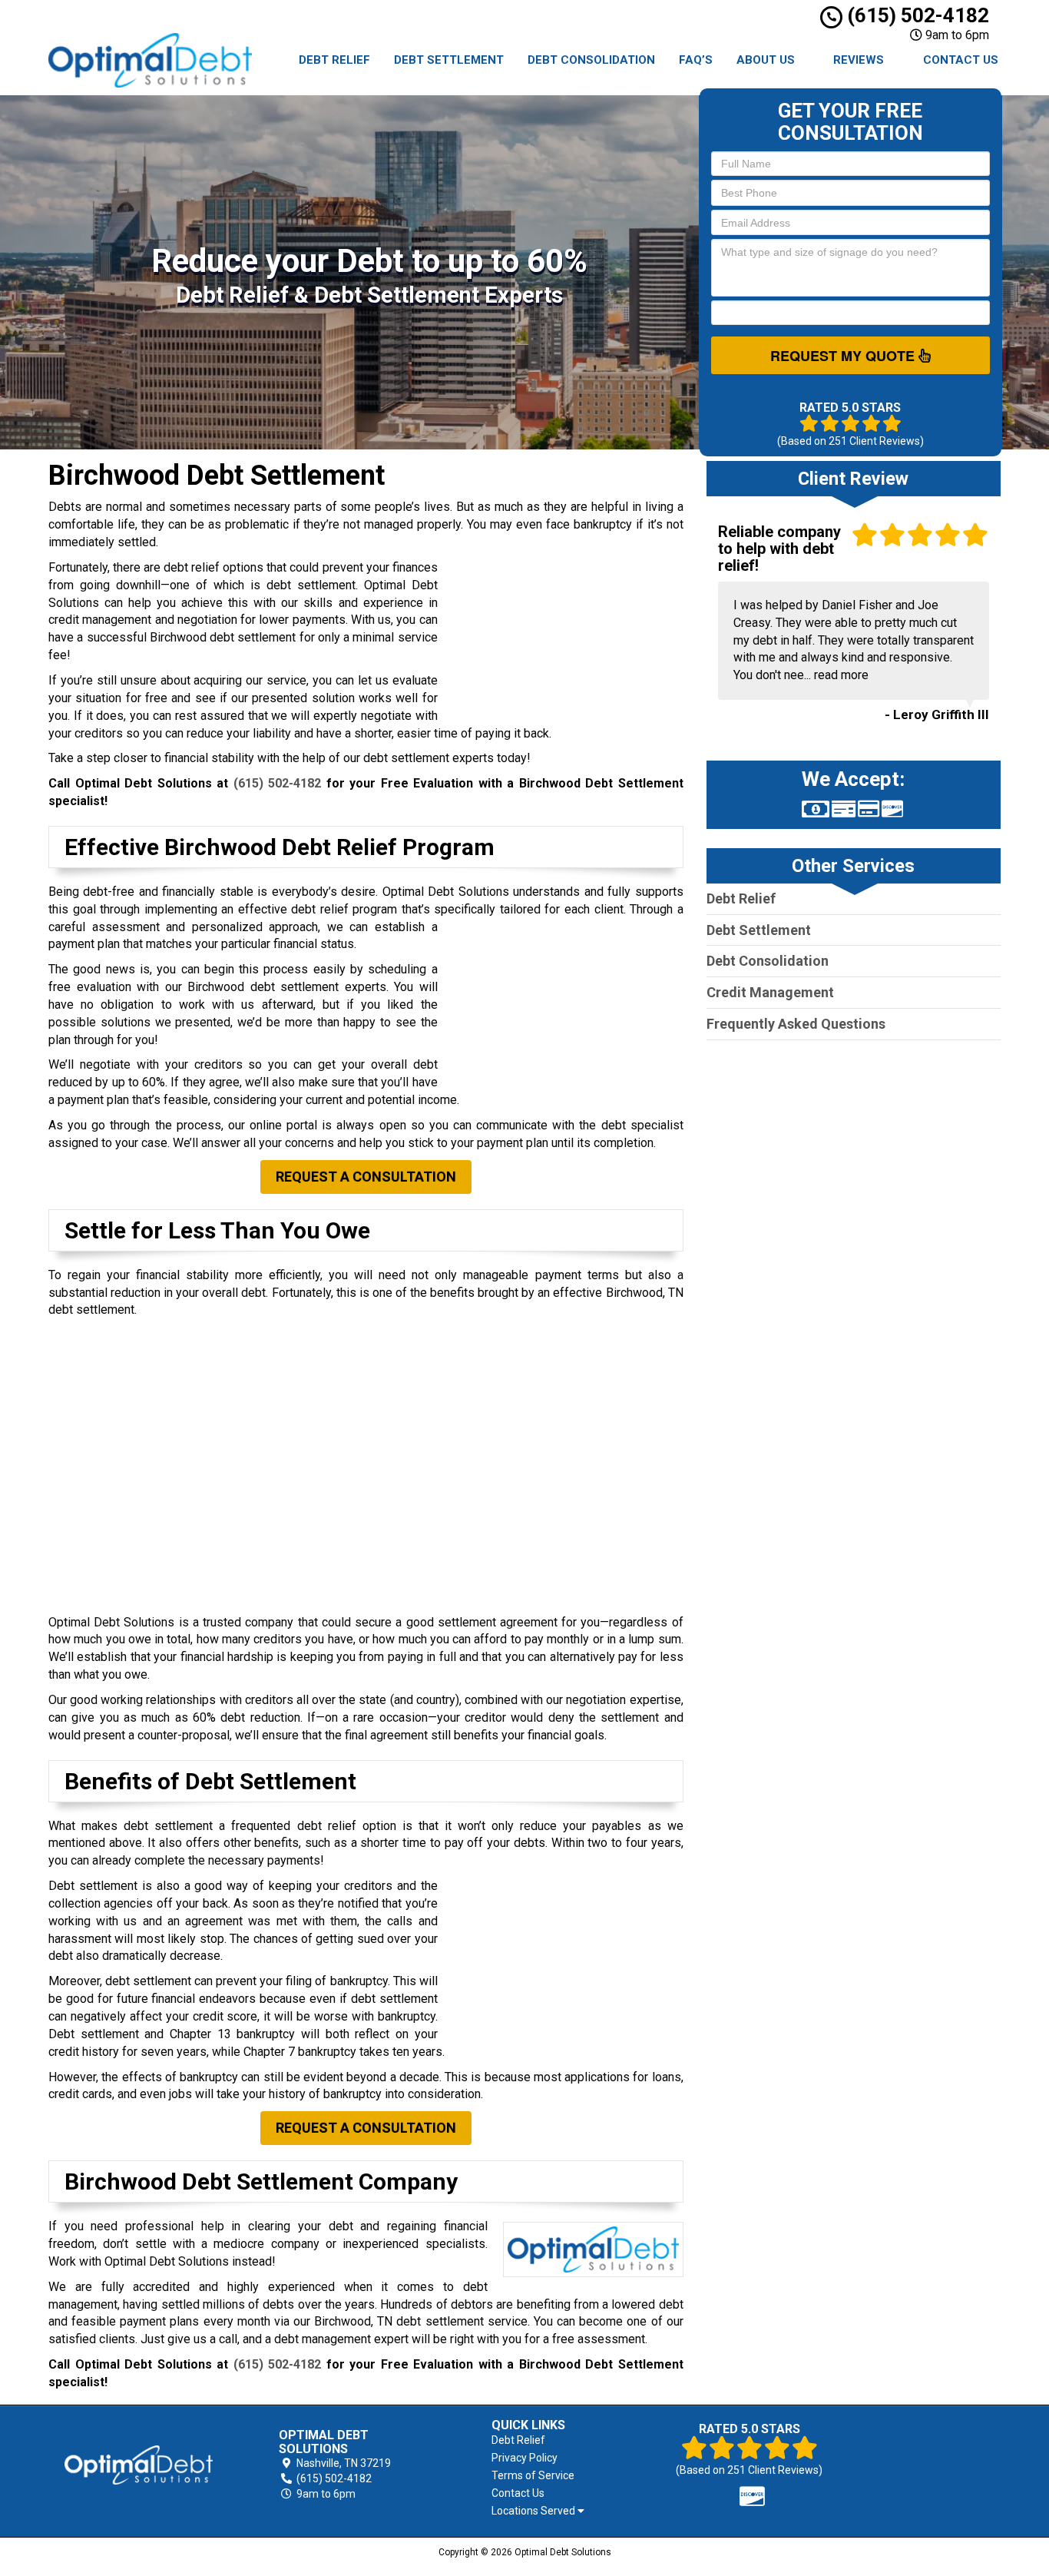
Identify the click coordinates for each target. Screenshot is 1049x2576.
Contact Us (961, 60)
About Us (766, 60)
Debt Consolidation (591, 60)
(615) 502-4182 (916, 15)
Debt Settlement (449, 60)
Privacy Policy (524, 2458)
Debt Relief (334, 60)
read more (841, 675)
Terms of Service (533, 2475)
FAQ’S (696, 60)
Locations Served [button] (534, 2511)
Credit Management (770, 992)
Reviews (859, 60)
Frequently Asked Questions (796, 1024)
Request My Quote (844, 356)
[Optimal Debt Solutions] (139, 2465)
